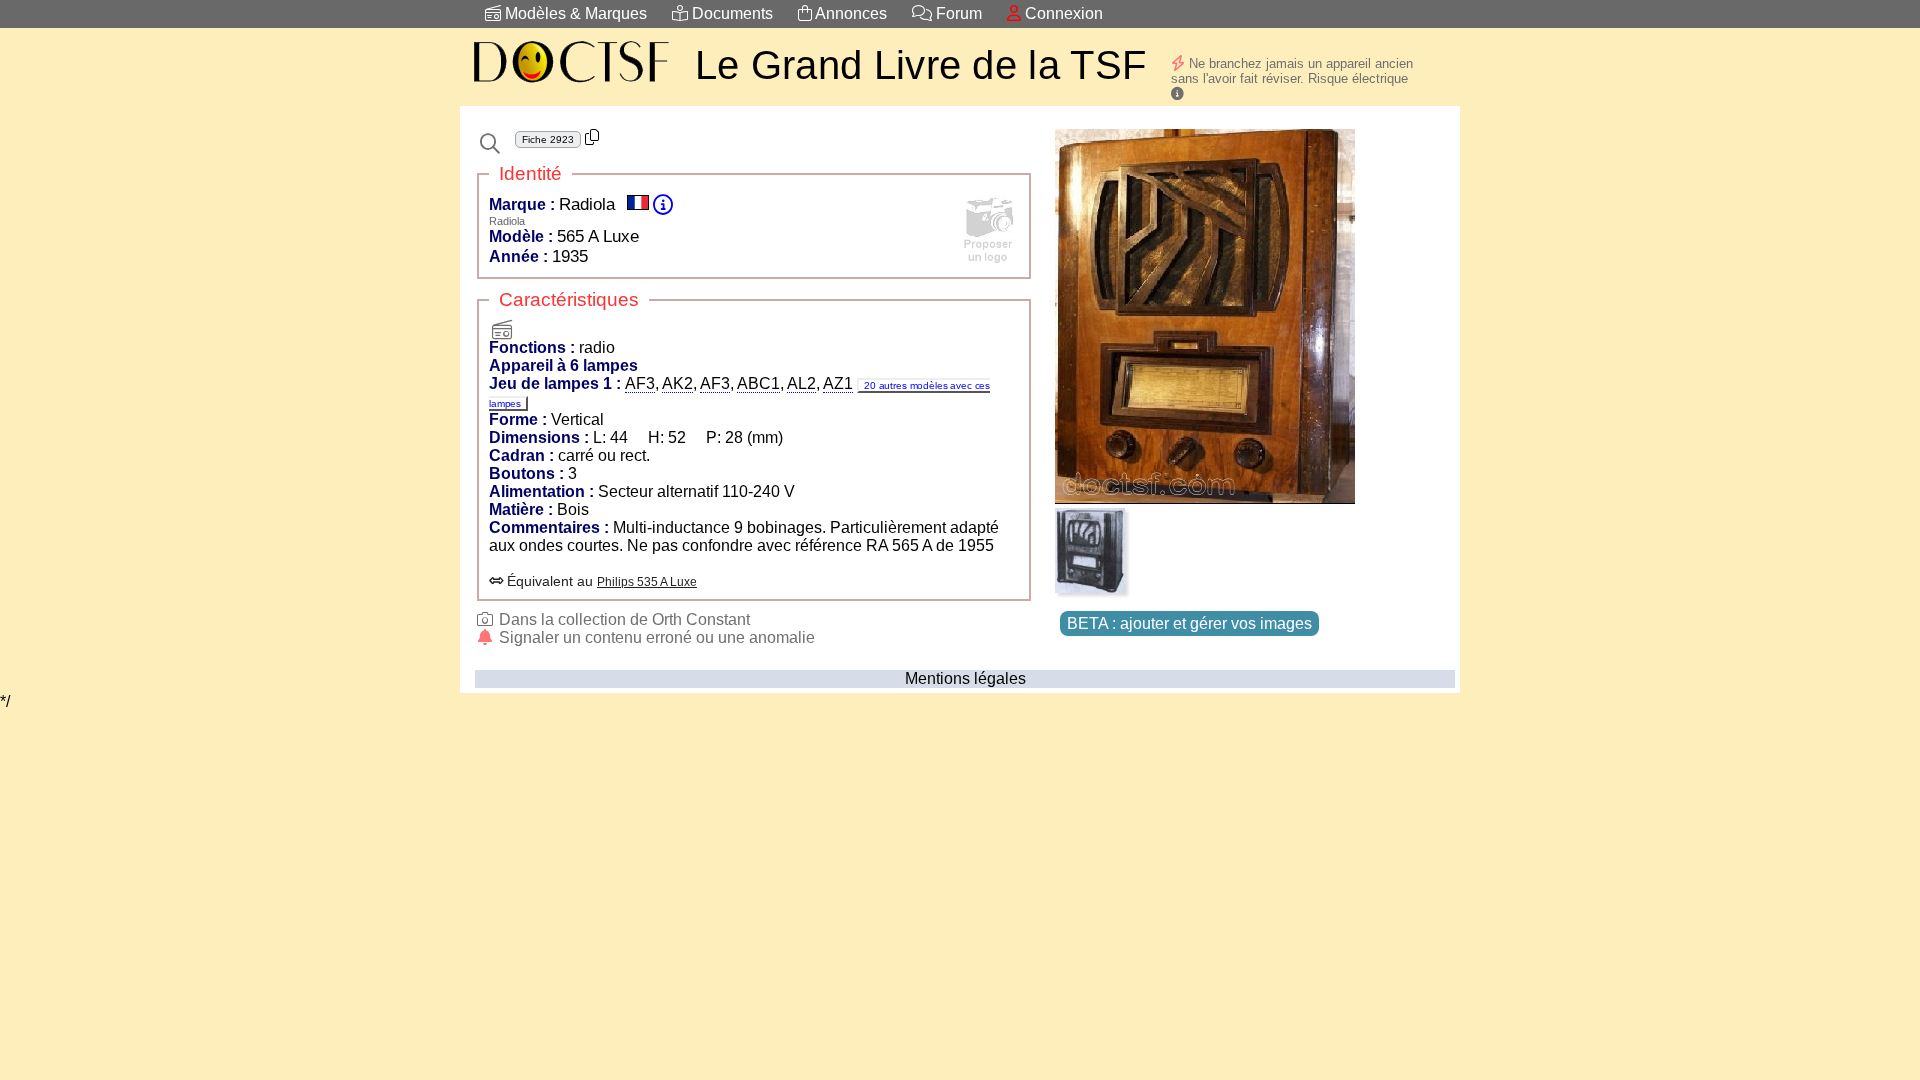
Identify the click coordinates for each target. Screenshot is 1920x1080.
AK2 (677, 383)
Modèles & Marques (574, 13)
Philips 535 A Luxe (647, 582)
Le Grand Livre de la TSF (920, 65)
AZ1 (838, 383)
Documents (730, 13)
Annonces (849, 13)
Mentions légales (965, 678)
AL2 (801, 383)
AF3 (640, 383)
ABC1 (758, 383)
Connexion (1062, 13)
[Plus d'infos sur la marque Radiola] (663, 204)
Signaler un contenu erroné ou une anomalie (655, 637)
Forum (957, 13)
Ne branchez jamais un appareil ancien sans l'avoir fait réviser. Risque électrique (1292, 71)
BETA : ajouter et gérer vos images (1189, 623)
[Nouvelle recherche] (490, 144)
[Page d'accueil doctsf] (570, 85)
